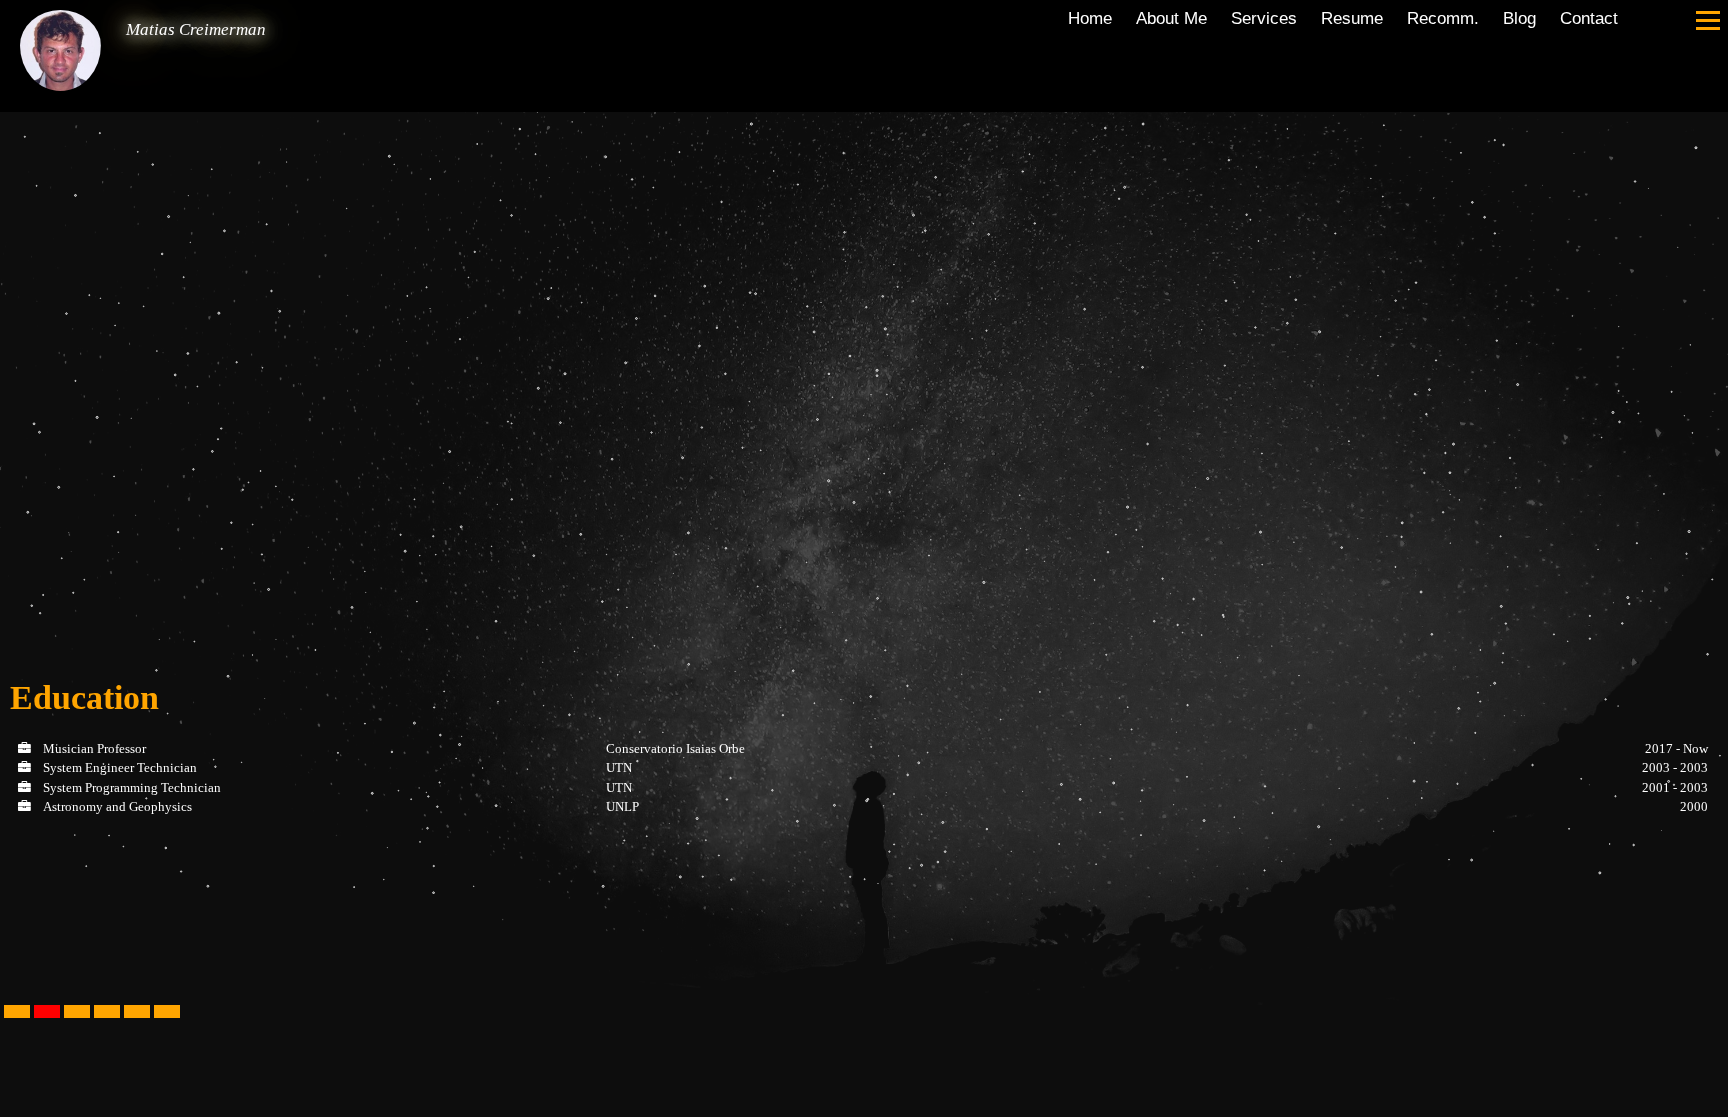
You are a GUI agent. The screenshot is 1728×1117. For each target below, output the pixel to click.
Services (1264, 18)
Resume (1352, 18)
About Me (1171, 18)
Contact (1589, 18)
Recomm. (1443, 18)
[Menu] (1708, 20)
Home (1090, 18)
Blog (1519, 18)
